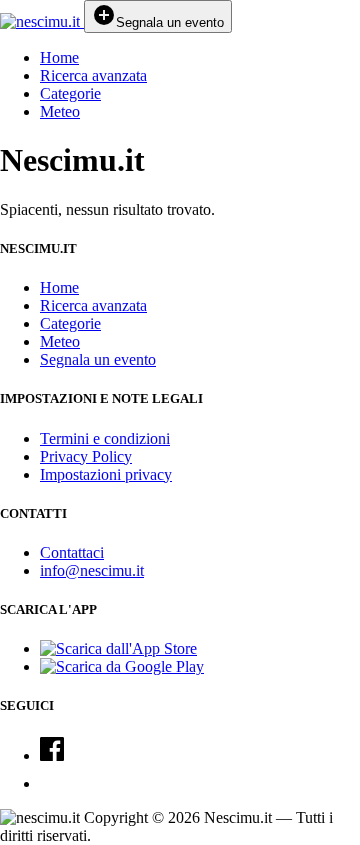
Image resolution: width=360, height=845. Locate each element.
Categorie (70, 93)
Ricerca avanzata (93, 75)
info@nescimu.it (92, 570)
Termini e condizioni (105, 438)
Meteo (60, 111)
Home (59, 57)
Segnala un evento (98, 359)
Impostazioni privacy (106, 474)
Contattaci (72, 552)
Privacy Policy (86, 456)
